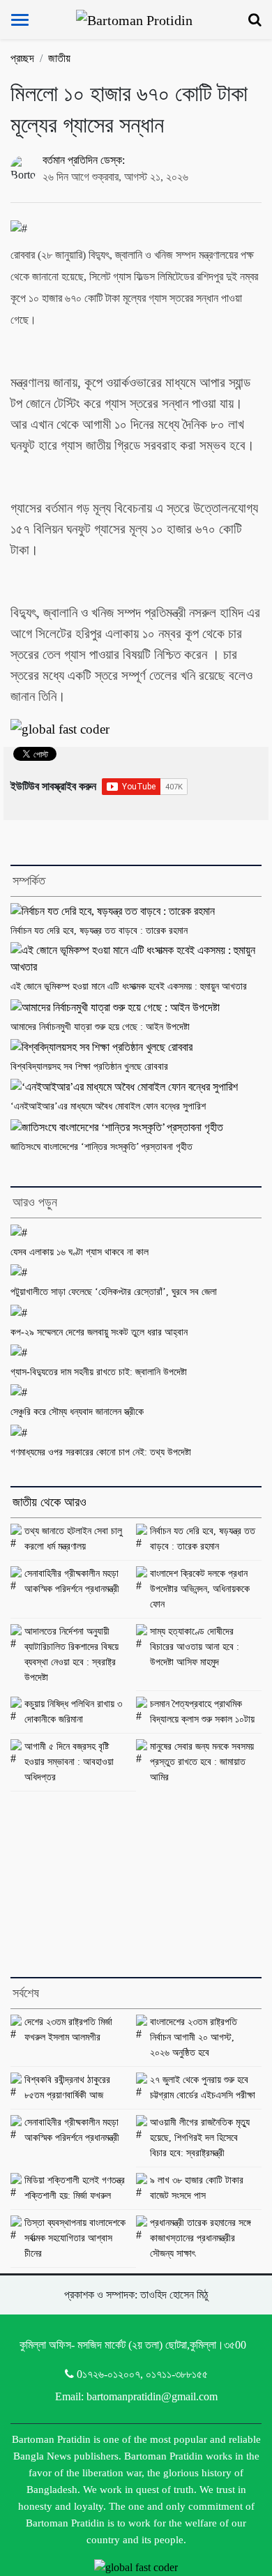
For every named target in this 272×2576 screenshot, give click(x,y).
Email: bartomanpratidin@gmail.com (136, 2396)
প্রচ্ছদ (22, 58)
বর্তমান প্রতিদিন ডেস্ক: (84, 160)
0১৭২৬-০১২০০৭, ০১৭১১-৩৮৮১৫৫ (142, 2374)
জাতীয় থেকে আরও (50, 1502)
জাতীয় (59, 58)
